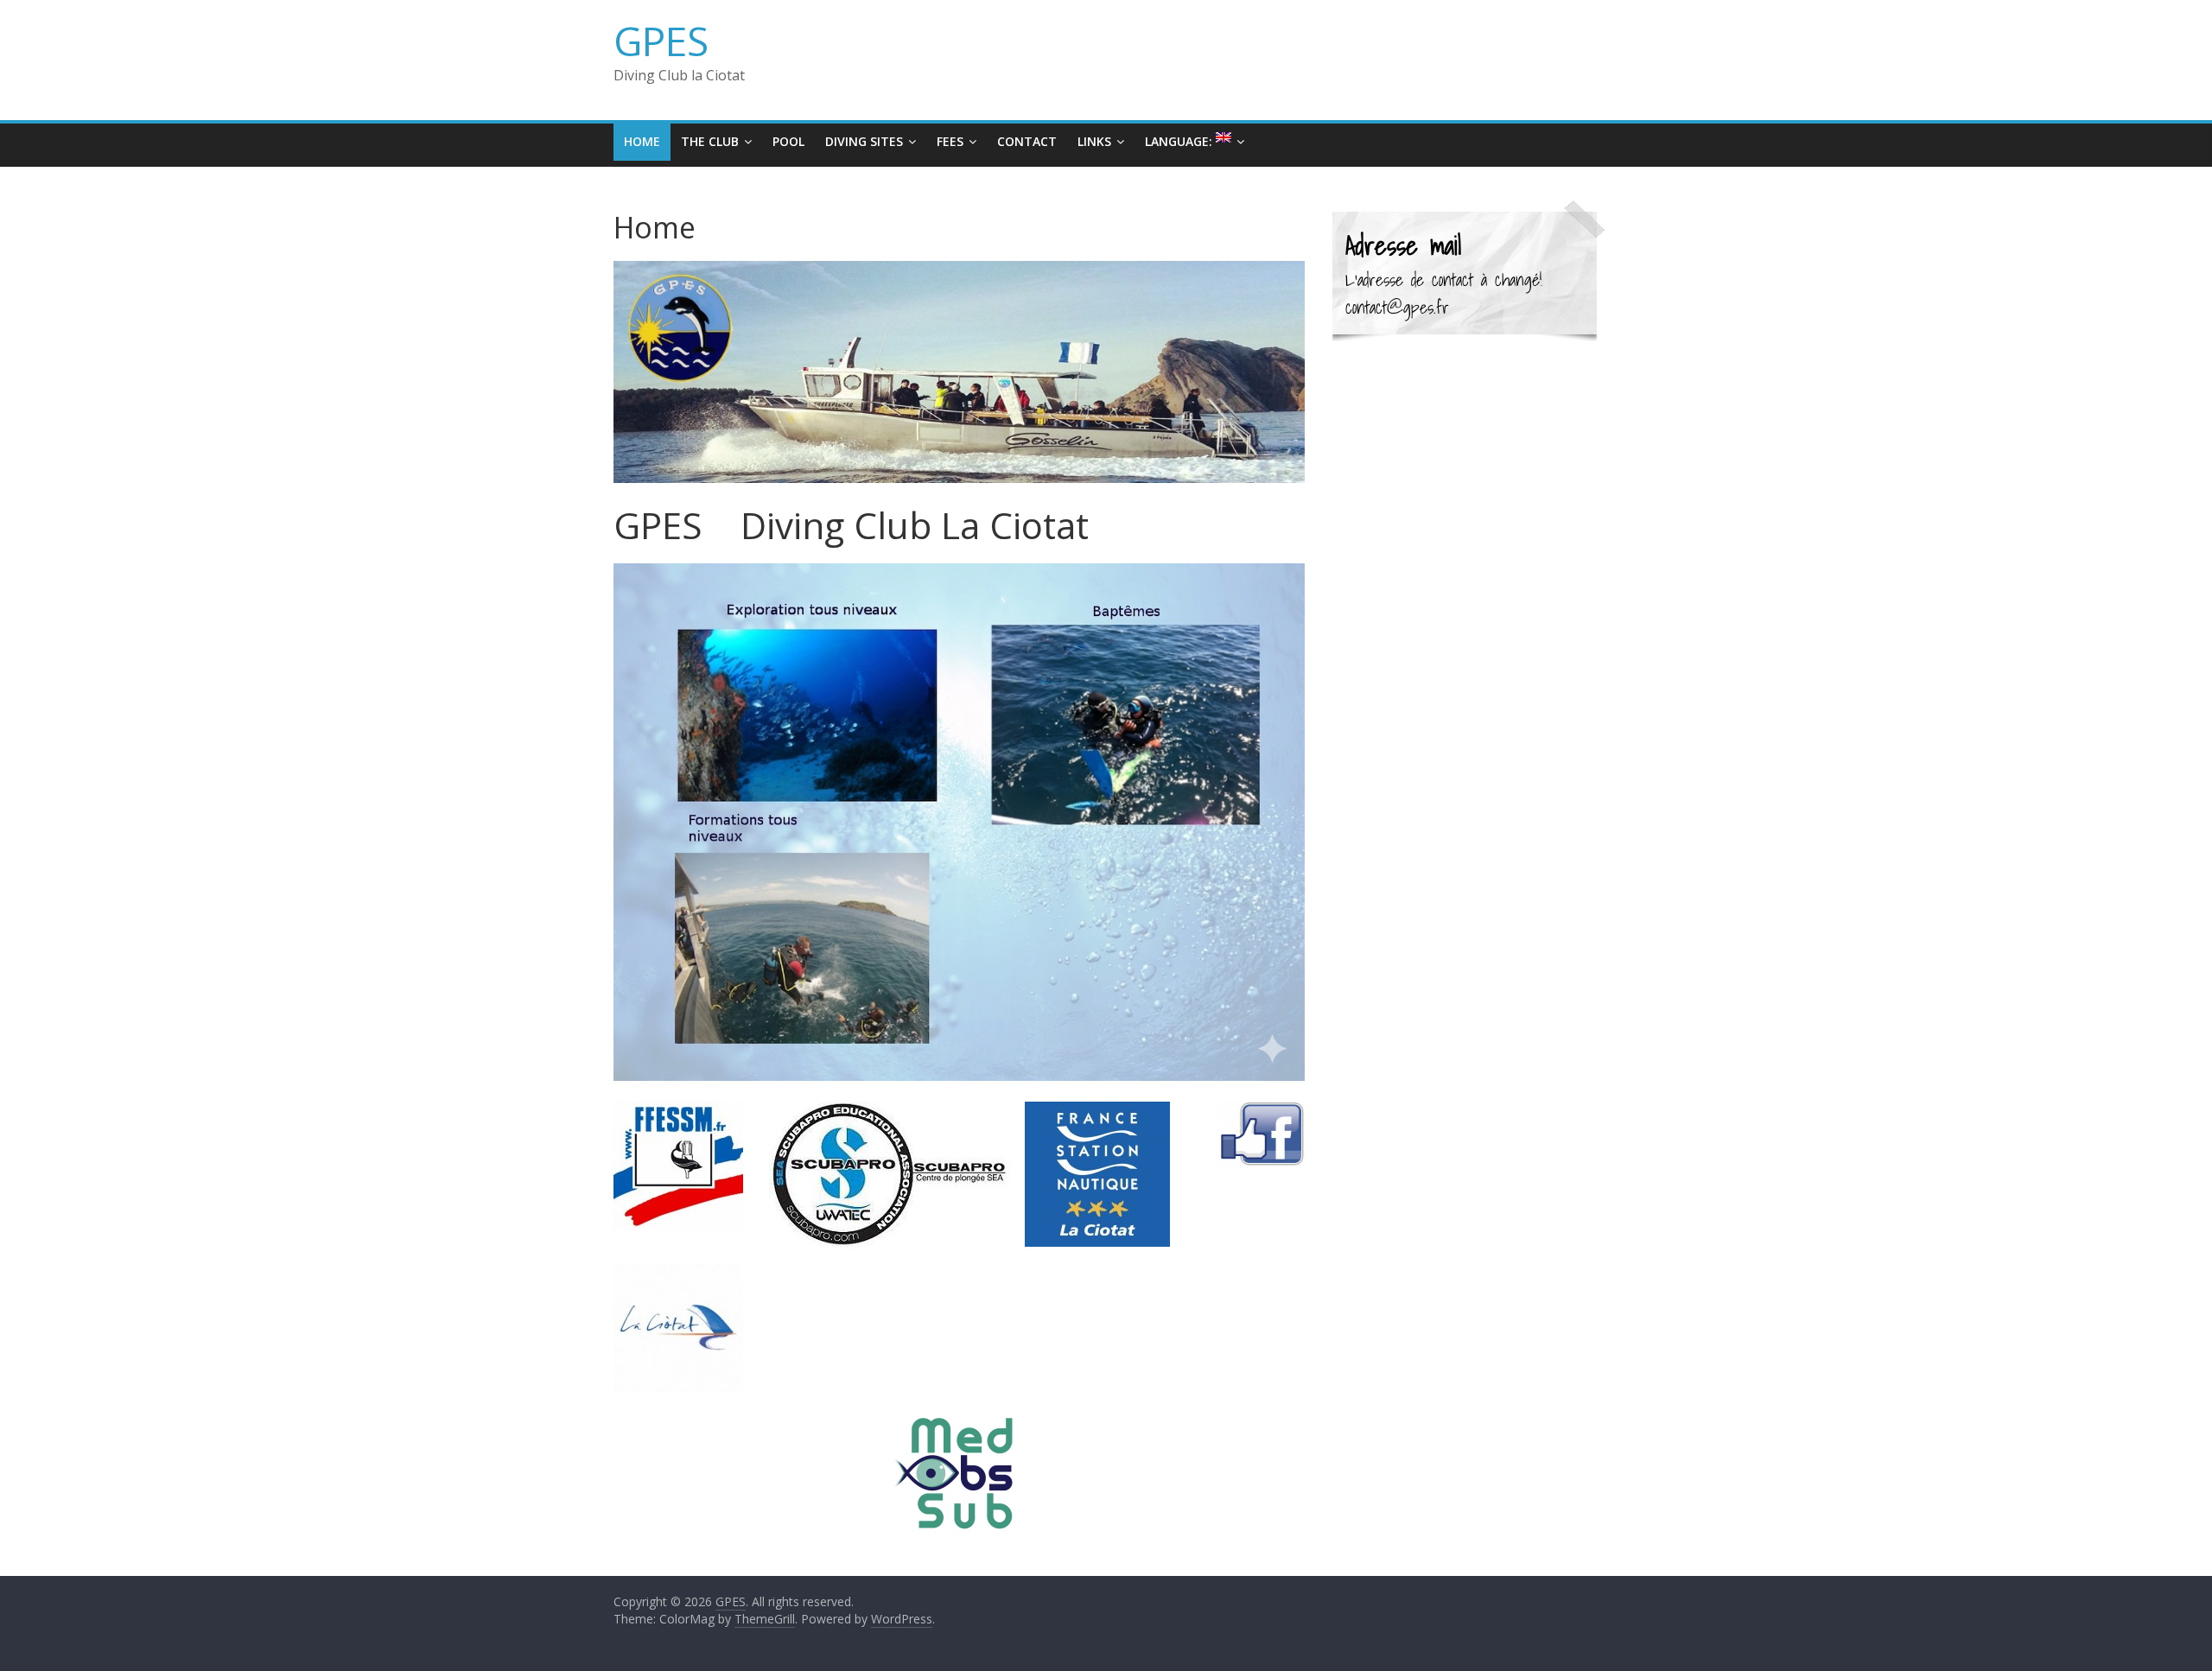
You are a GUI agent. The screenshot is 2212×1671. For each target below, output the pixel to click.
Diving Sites (864, 141)
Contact (1027, 141)
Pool (788, 141)
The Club (710, 141)
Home (642, 141)
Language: (1180, 141)
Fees (950, 141)
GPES (661, 41)
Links (1094, 141)
